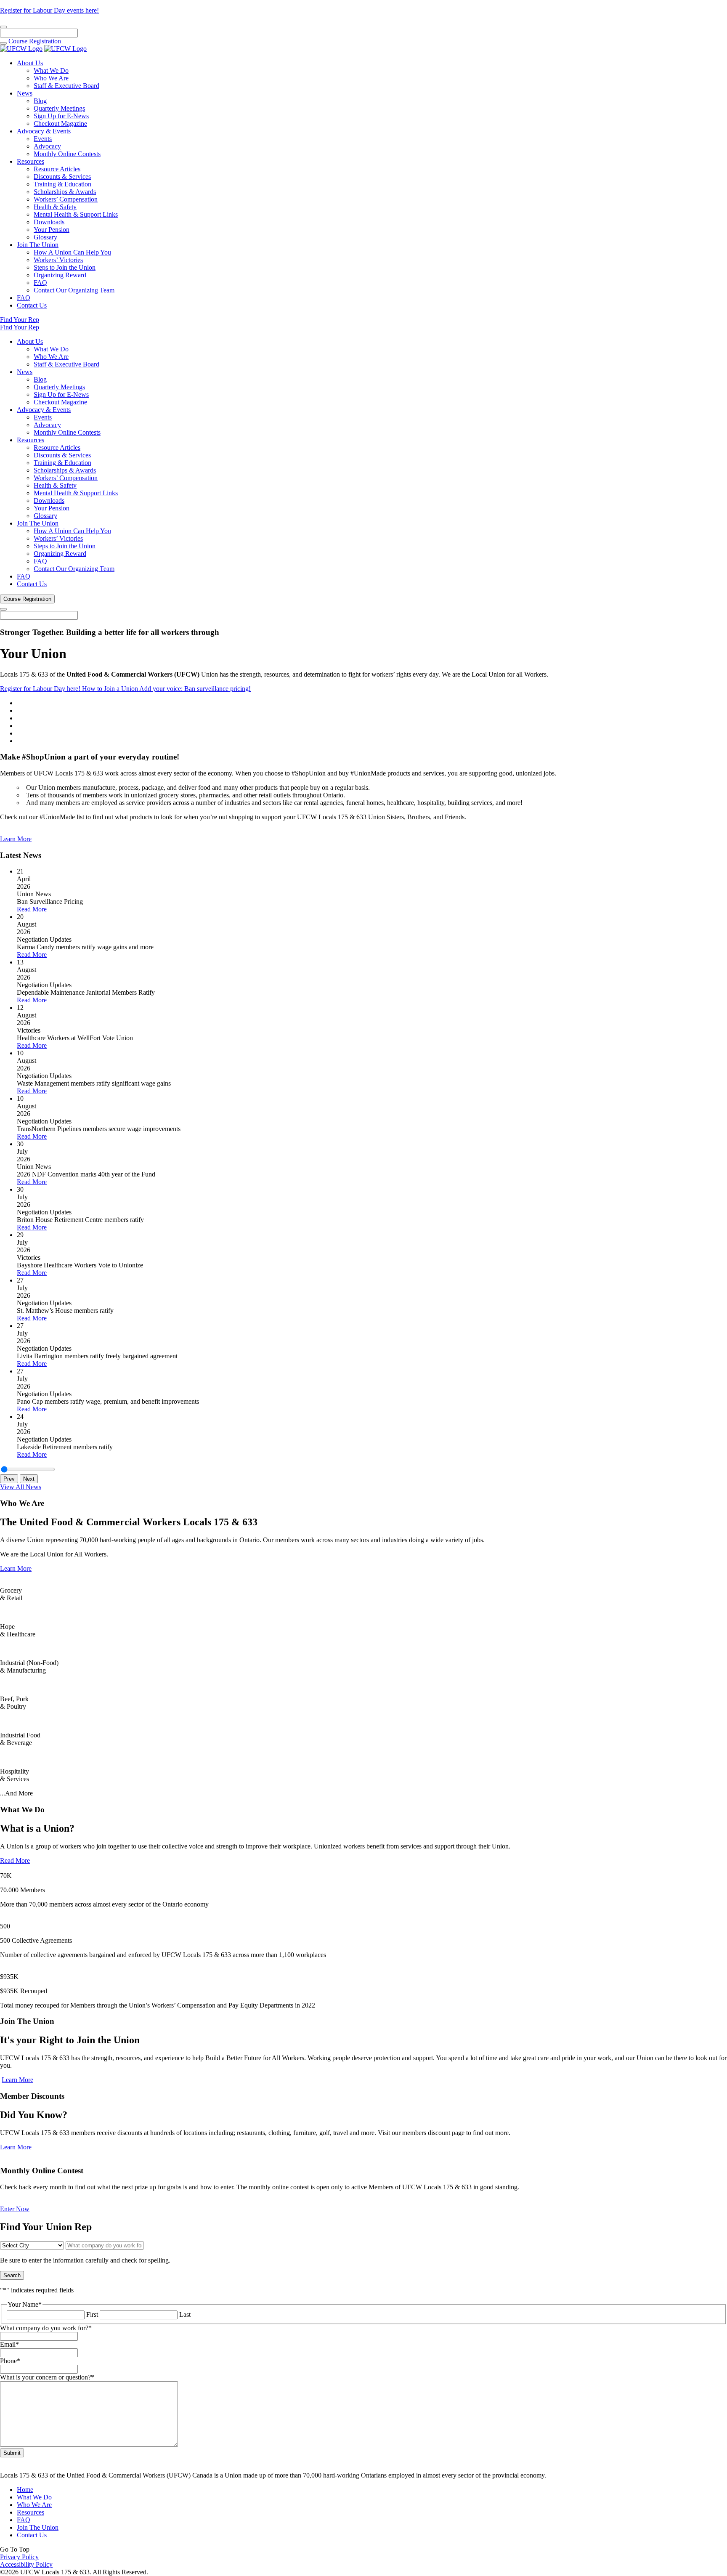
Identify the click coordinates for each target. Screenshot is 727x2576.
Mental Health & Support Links (76, 214)
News (25, 93)
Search (12, 2275)
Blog (40, 101)
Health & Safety (55, 207)
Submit (12, 2453)
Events (43, 139)
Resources (31, 161)
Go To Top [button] (15, 2549)
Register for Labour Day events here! (49, 10)
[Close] (3, 27)
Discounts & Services (62, 177)
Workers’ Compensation (66, 199)
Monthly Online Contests (67, 154)
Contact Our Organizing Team (74, 290)
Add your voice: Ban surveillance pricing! (195, 689)
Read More (32, 909)
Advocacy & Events (44, 131)
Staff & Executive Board (66, 86)
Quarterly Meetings (59, 108)
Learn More (16, 839)
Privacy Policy (19, 2557)
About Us (30, 63)
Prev (9, 1479)
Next (29, 1479)
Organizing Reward (60, 275)
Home (25, 2490)
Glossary (45, 237)
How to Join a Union (111, 689)
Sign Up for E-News (61, 116)
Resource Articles (57, 169)
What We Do (51, 70)
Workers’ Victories (58, 260)
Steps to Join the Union (65, 267)
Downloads (49, 222)
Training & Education (62, 184)
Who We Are (51, 78)
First (92, 2314)
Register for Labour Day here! (41, 689)
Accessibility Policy (26, 2564)
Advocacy (47, 146)
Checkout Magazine (60, 123)
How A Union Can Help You (72, 252)
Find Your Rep (20, 320)
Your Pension (52, 230)
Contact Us (32, 305)
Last (185, 2314)
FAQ (40, 283)
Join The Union (38, 245)
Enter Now (15, 2209)
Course (35, 41)
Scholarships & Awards (65, 192)
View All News (21, 1487)
